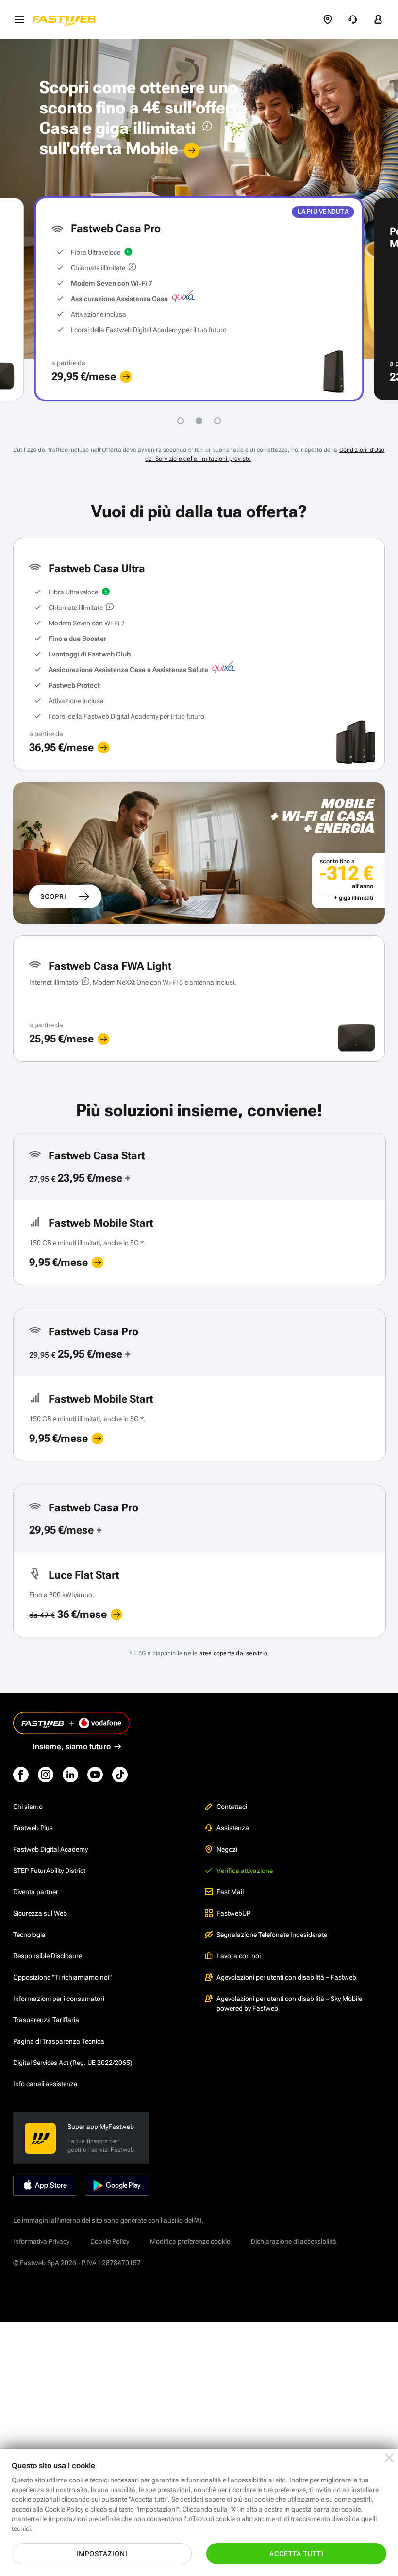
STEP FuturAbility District (49, 1871)
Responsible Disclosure (48, 1956)
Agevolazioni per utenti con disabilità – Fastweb (286, 1977)
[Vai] (192, 150)
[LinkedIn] (70, 1775)
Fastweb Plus (33, 1828)
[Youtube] (95, 1775)
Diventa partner (36, 1892)
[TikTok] (120, 1775)
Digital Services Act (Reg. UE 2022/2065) (73, 2063)
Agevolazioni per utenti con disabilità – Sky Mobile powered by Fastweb (289, 2003)
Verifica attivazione (245, 1871)
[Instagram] (46, 1775)
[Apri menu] (19, 19)
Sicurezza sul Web (40, 1913)
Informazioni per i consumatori (59, 1999)
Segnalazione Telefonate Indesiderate (272, 1935)
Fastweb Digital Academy (50, 1849)
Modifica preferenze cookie (190, 2241)
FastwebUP (233, 1913)
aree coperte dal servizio (233, 1653)
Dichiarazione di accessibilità (294, 2241)
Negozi (227, 1849)
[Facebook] (21, 1775)
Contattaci (232, 1807)
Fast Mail (230, 1892)
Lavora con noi (239, 1956)
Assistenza (233, 1828)
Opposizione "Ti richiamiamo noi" (62, 1977)
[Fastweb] (67, 19)
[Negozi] (328, 19)
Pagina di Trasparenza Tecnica (59, 2041)
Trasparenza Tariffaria (46, 2020)
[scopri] (126, 377)
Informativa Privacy (41, 2241)
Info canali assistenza (45, 2084)
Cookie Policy (110, 2241)
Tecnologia (29, 1935)
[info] (206, 128)
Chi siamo (28, 1807)
